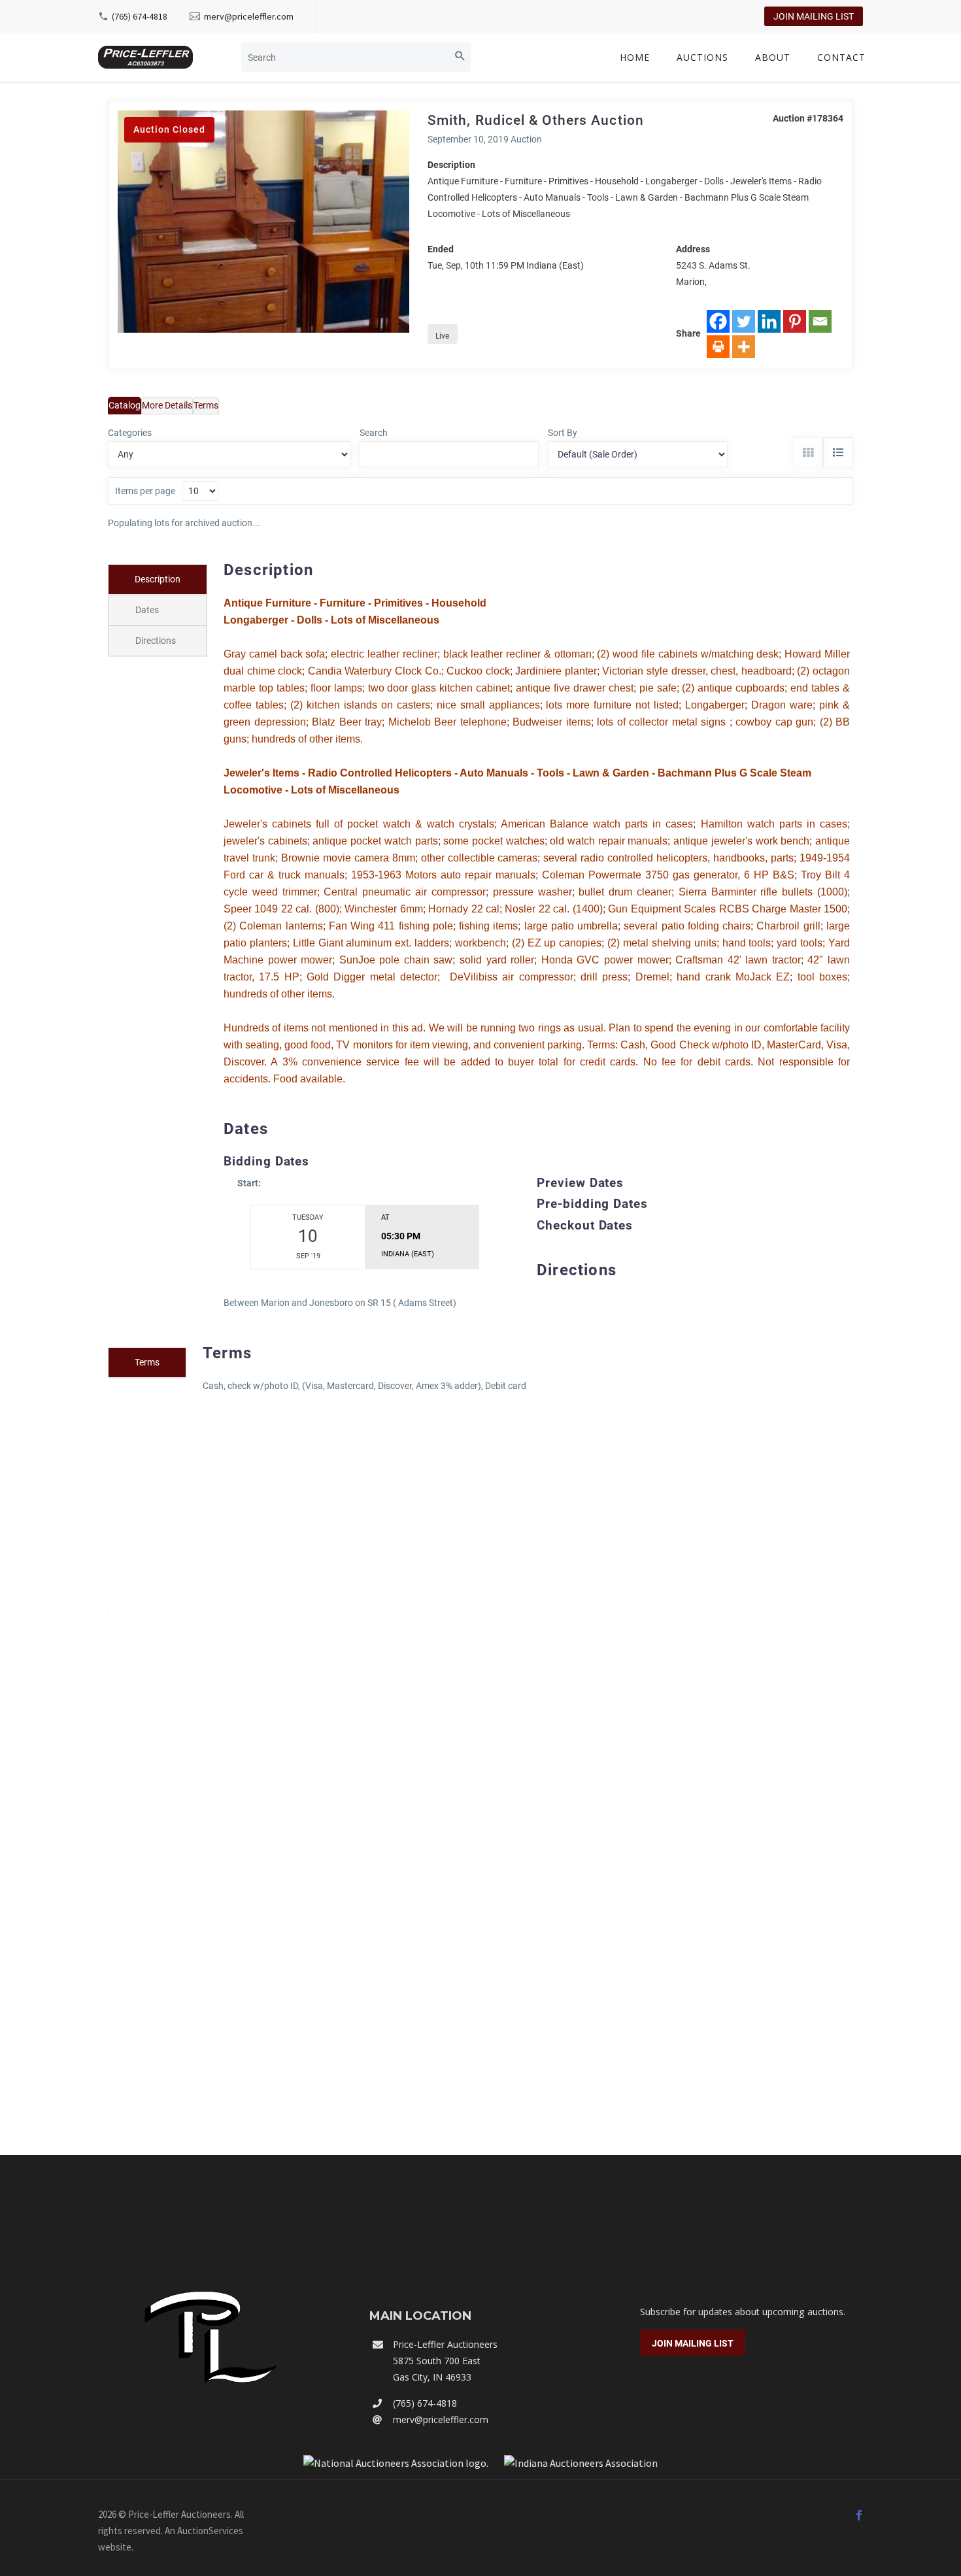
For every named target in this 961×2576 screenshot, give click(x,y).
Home (635, 57)
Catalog (125, 405)
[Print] (718, 347)
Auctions (702, 57)
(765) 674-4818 (140, 16)
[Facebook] (718, 321)
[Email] (820, 321)
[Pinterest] (795, 321)
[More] (744, 347)
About (773, 57)
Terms (206, 405)
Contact (841, 57)
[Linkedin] (769, 321)
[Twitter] (744, 321)
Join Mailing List (814, 16)
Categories (130, 433)
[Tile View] (808, 452)
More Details (167, 405)
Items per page (145, 491)
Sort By (563, 433)
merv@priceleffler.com (249, 16)
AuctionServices (210, 2531)
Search (374, 433)
